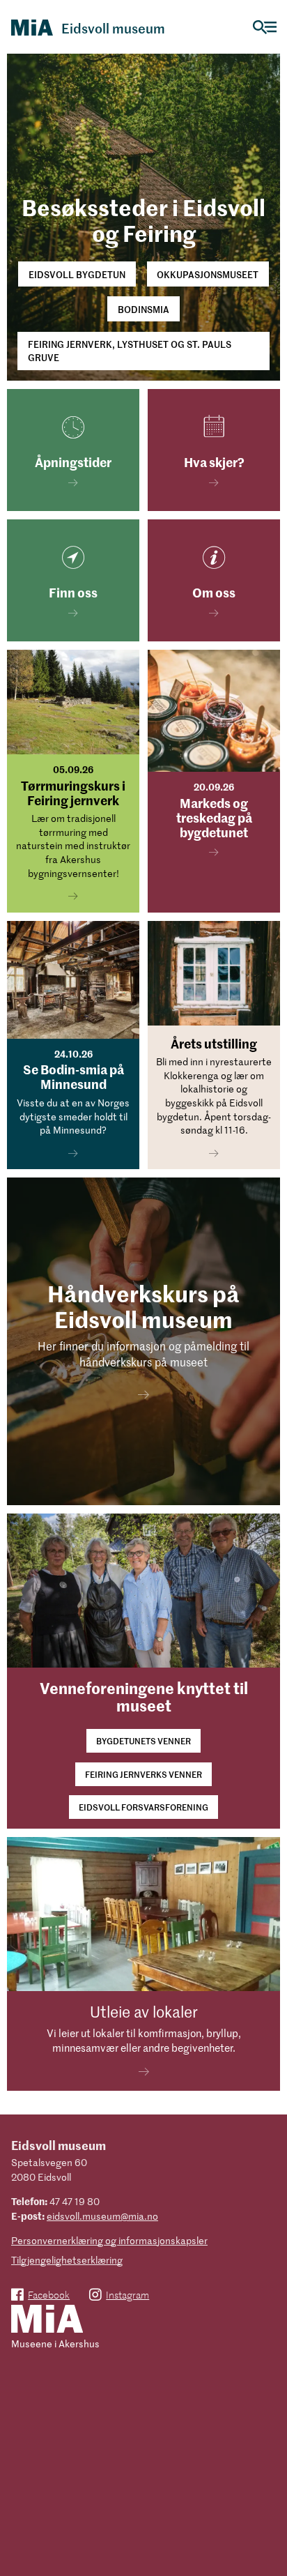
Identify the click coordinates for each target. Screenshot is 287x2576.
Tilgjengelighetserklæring (67, 2260)
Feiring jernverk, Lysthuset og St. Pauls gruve (130, 351)
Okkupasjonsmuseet (208, 274)
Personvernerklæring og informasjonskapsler (109, 2240)
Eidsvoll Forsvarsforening (143, 1807)
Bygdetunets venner (143, 1740)
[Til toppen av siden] (269, 2530)
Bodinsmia (143, 309)
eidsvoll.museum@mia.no (102, 2216)
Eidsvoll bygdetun (77, 274)
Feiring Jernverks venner (143, 1774)
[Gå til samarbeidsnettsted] (47, 2320)
